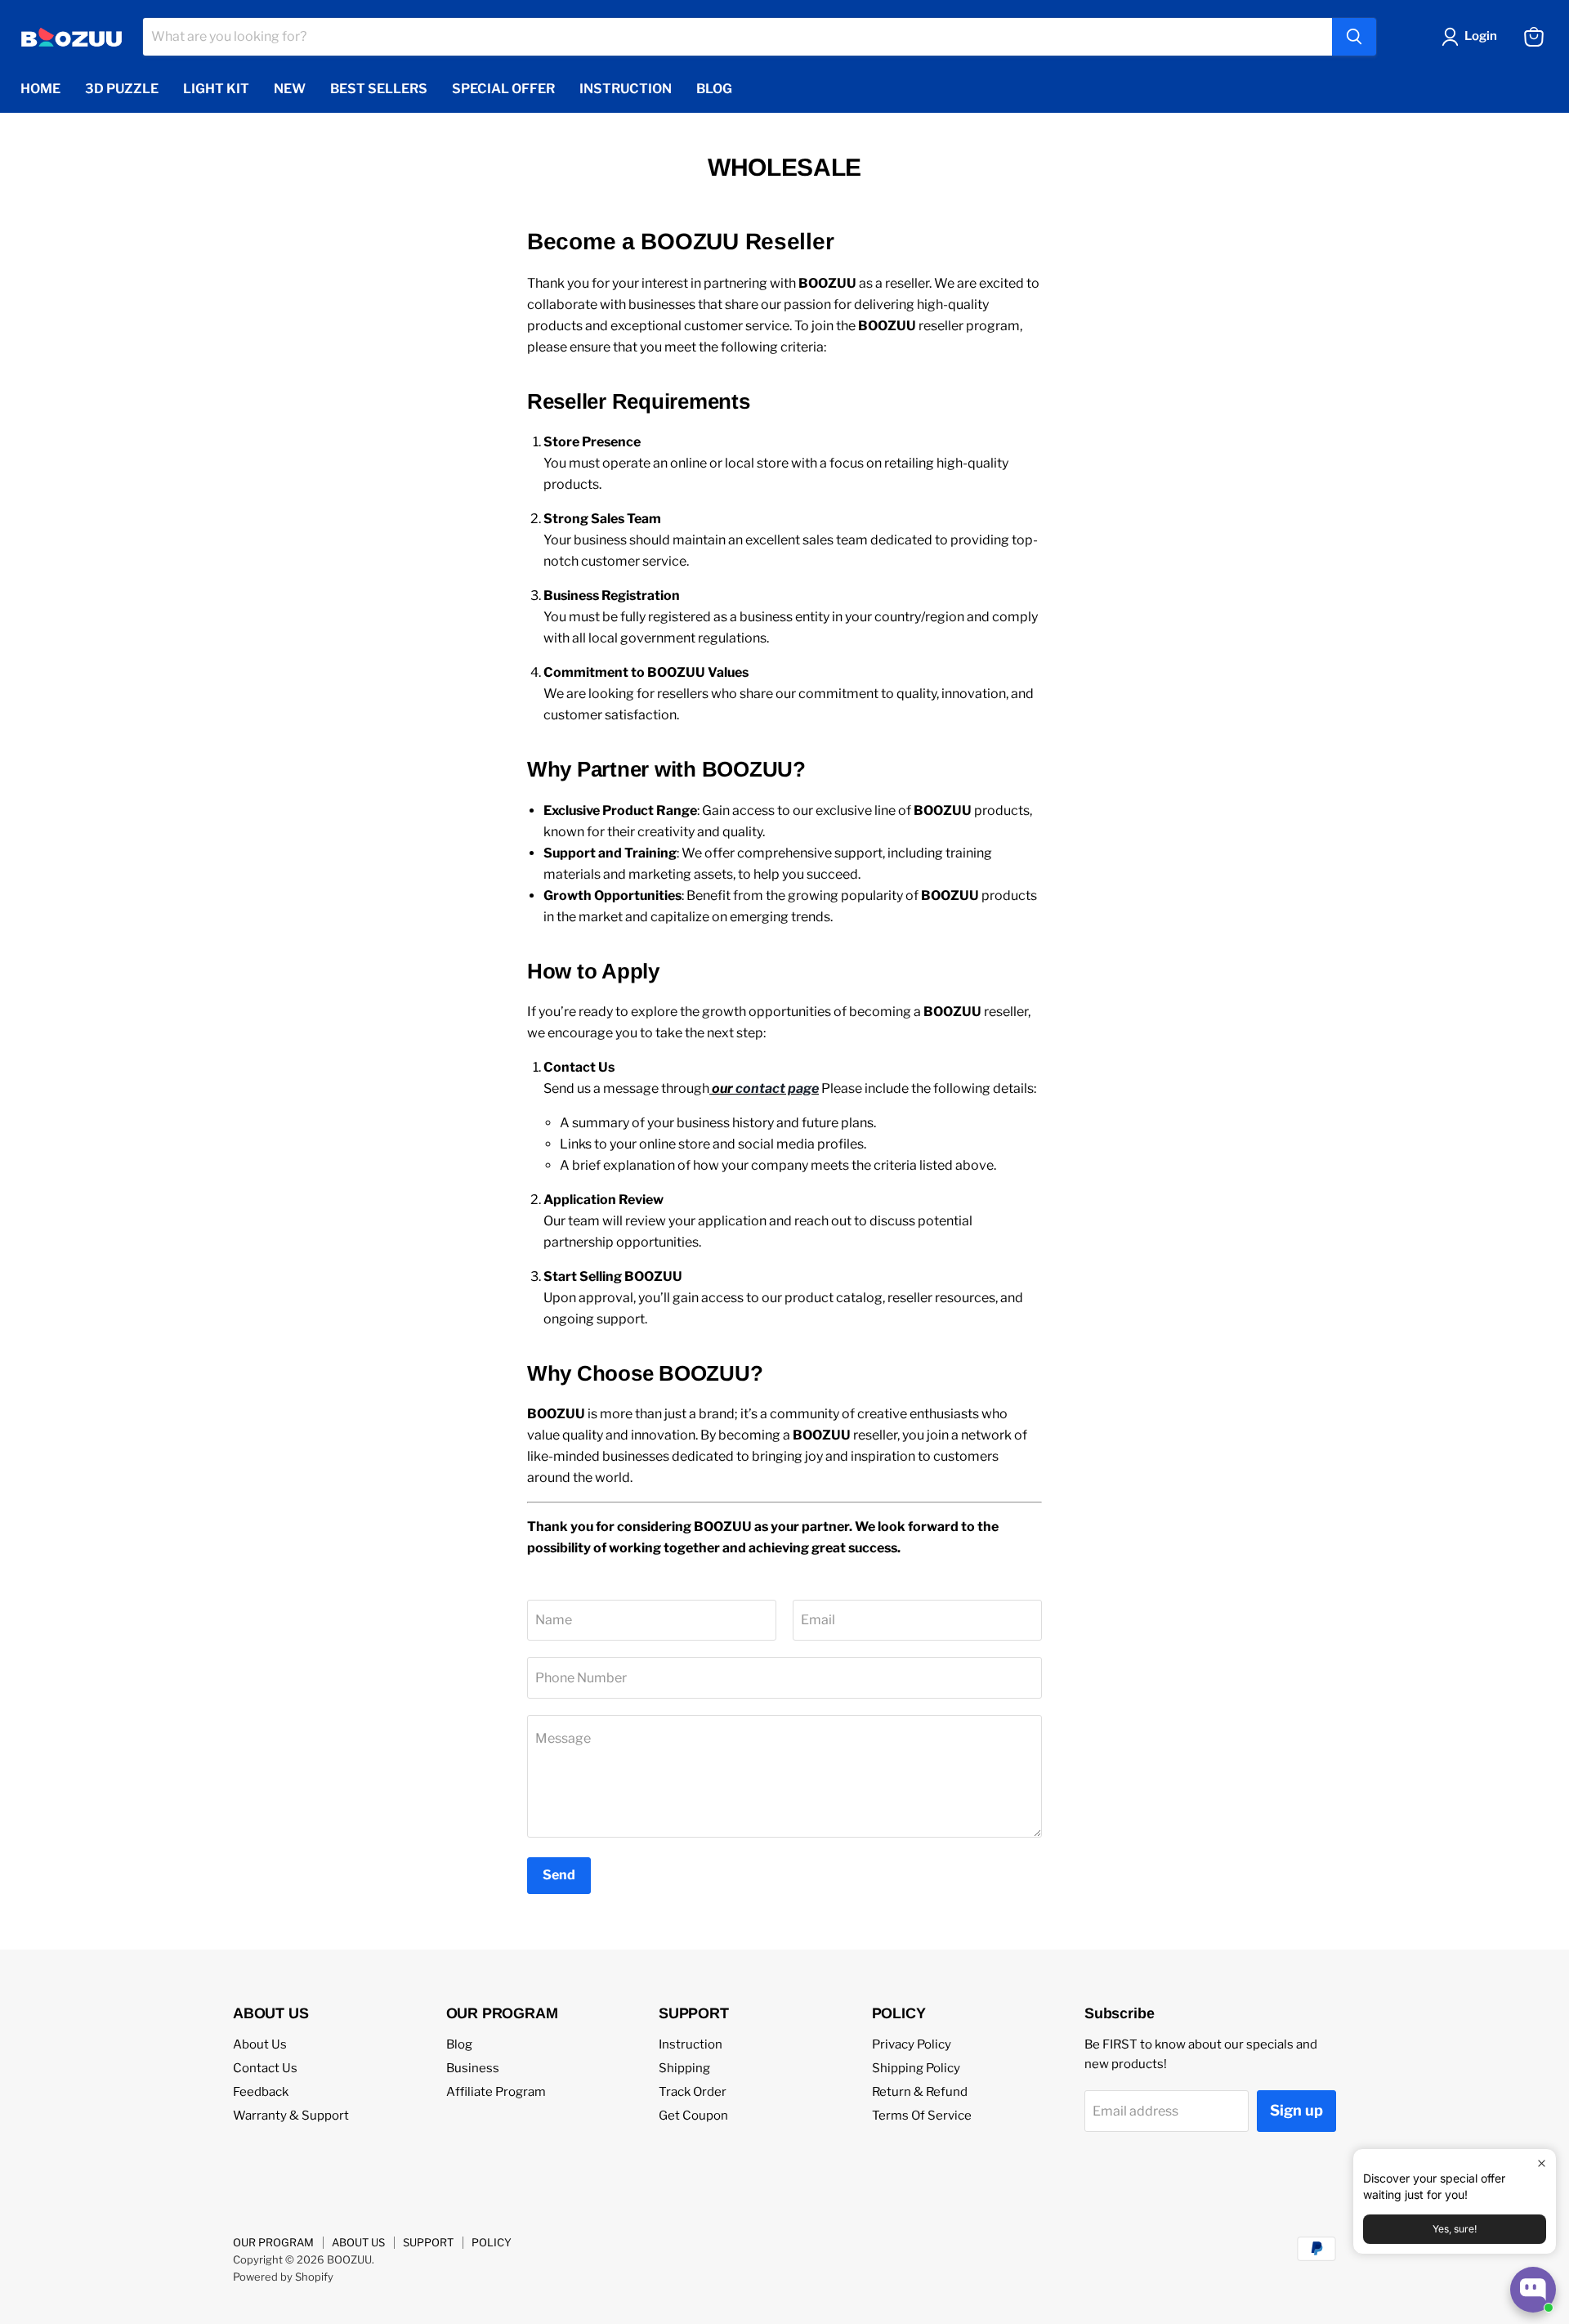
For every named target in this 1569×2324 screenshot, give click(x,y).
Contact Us (265, 2068)
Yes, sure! (1455, 2229)
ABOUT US (358, 2242)
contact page (777, 1088)
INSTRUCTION (626, 89)
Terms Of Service (922, 2116)
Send (559, 1875)
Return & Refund (920, 2092)
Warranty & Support (291, 2116)
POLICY (492, 2242)
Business (473, 2068)
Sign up (1296, 2110)
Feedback (261, 2092)
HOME (40, 89)
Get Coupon (693, 2116)
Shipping (684, 2068)
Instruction (691, 2044)
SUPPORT (428, 2242)
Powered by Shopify (283, 2277)
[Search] (1354, 37)
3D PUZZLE (122, 89)
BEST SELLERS (379, 89)
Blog (459, 2044)
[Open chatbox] (1533, 2290)
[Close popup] (1542, 2163)
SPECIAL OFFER (503, 89)
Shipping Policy (916, 2068)
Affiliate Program (496, 2092)
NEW (290, 89)
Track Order (693, 2092)
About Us (260, 2044)
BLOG (714, 89)
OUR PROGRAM (273, 2242)
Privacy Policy (912, 2044)
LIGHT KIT (216, 89)
